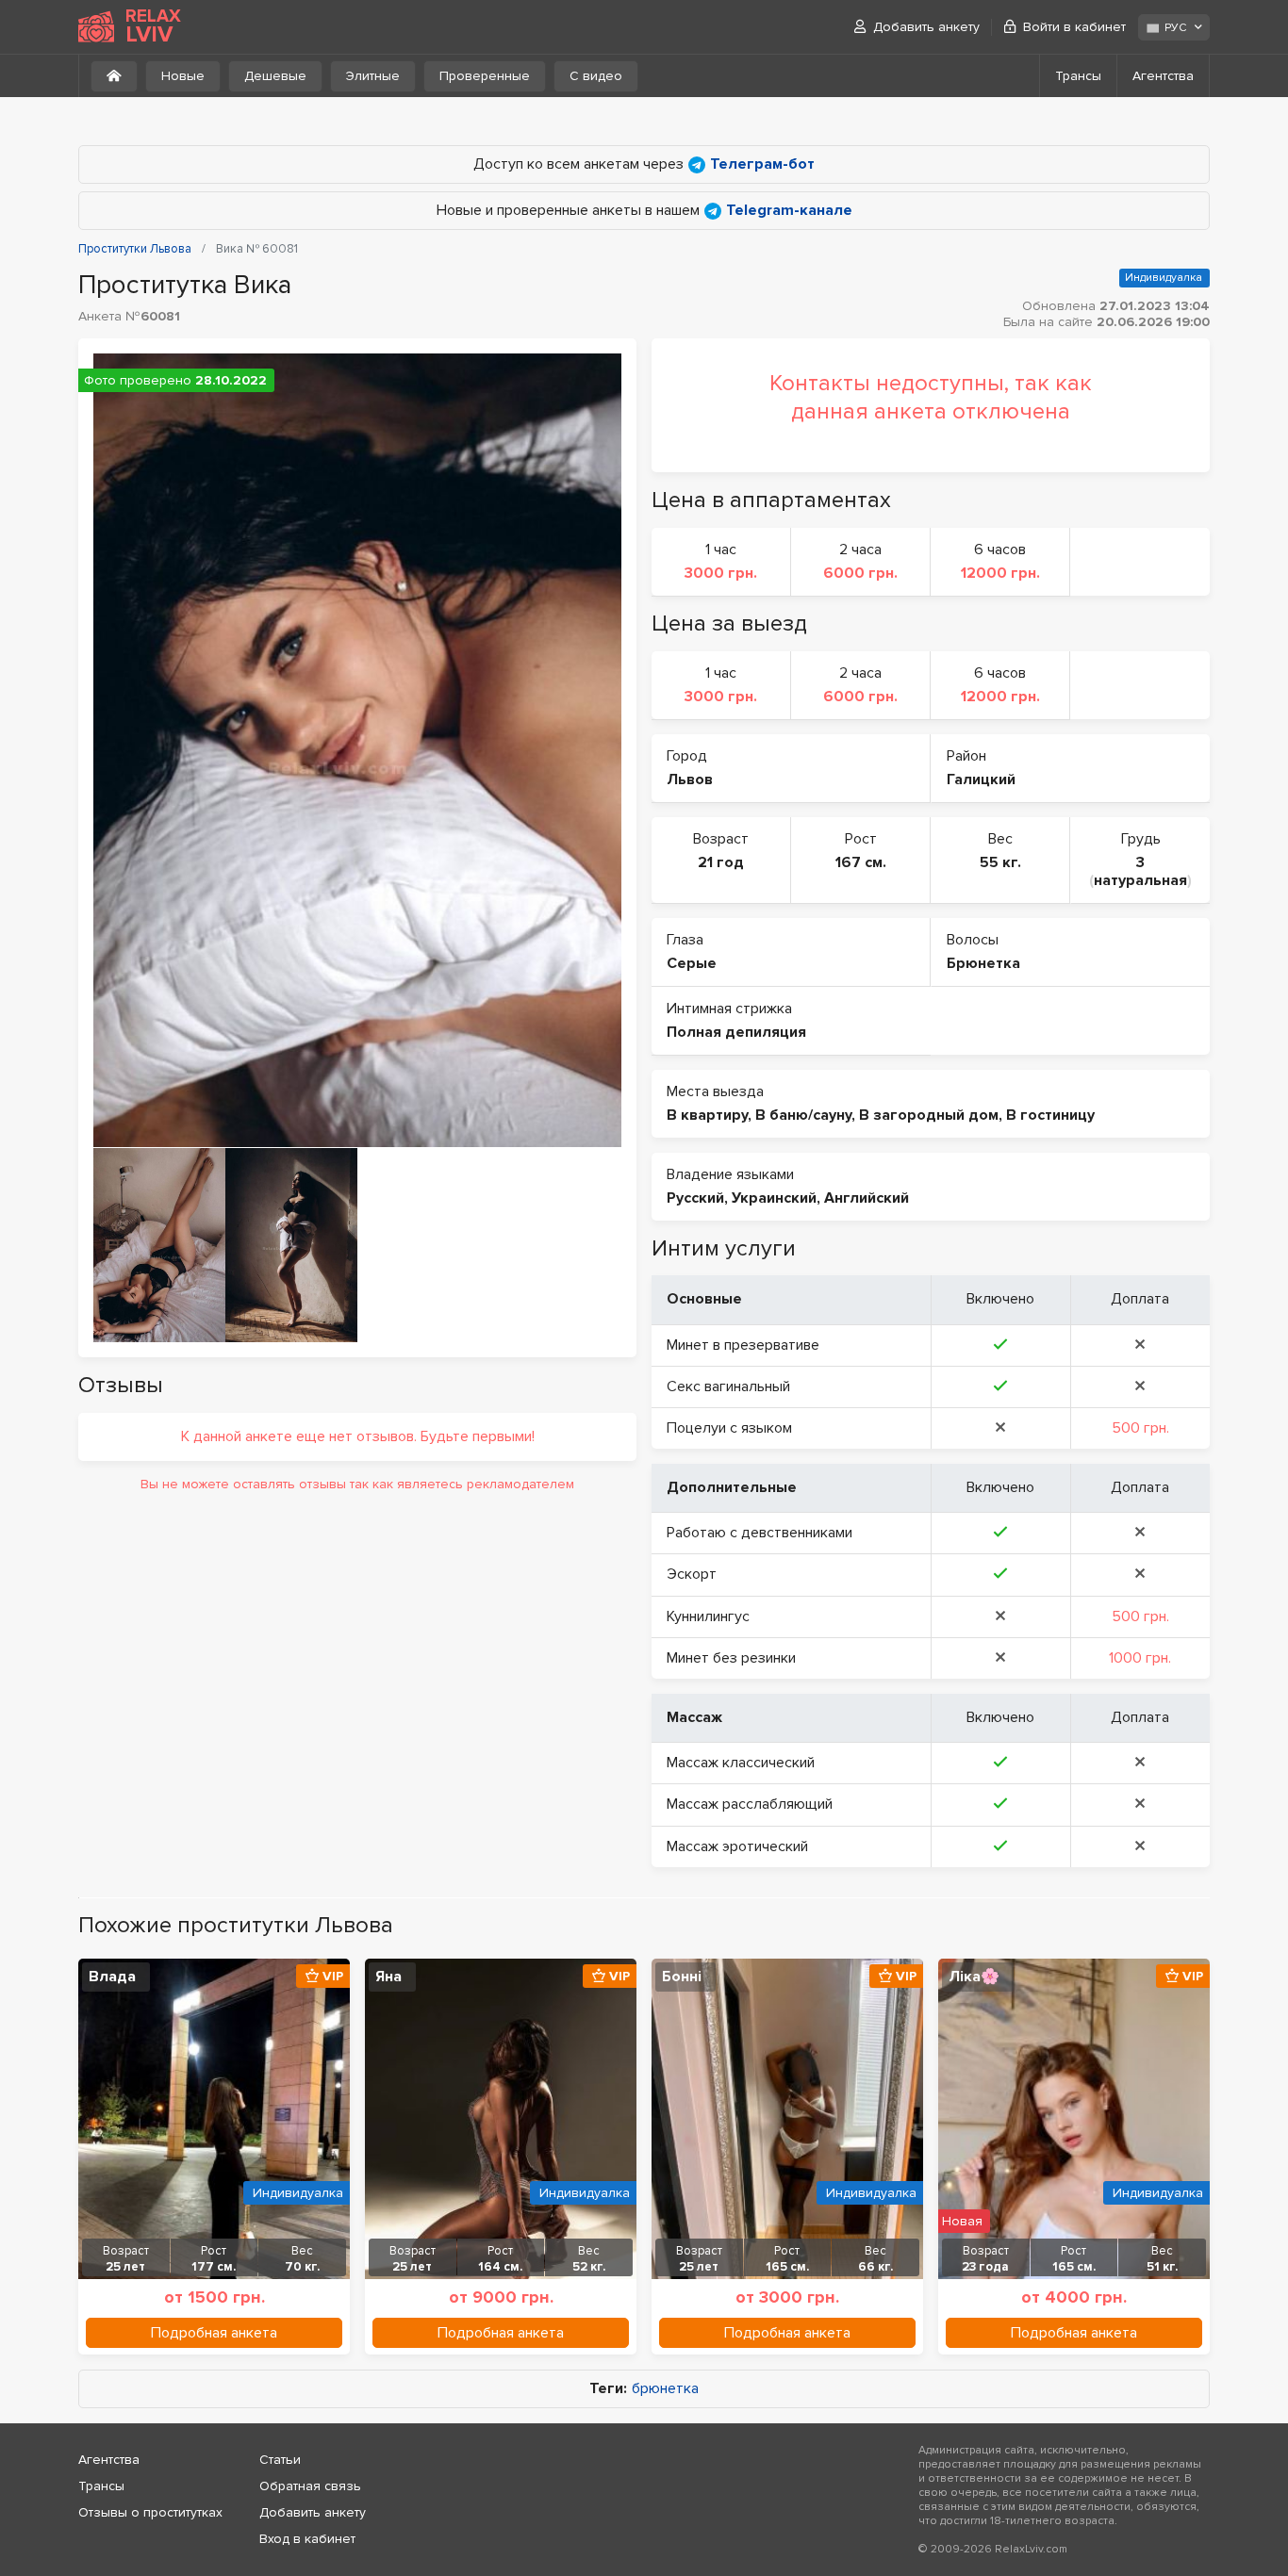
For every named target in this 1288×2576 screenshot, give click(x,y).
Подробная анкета (214, 2333)
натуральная (1140, 880)
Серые (692, 963)
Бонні (682, 1977)
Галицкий (981, 779)
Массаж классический (741, 1763)
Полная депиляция (736, 1032)
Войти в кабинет (1074, 27)
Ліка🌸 (974, 1977)
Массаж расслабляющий (750, 1804)
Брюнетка (983, 963)
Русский (695, 1198)
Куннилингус (708, 1616)
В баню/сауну (803, 1115)
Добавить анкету (926, 27)
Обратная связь (310, 2486)
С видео (596, 76)
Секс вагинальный (728, 1386)
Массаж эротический (737, 1846)
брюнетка (665, 2389)
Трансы (1078, 76)
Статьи (280, 2460)
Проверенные (485, 76)
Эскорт (692, 1574)
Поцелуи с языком (729, 1428)
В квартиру (707, 1115)
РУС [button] (1175, 28)
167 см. (861, 862)
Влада (112, 1977)
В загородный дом (929, 1115)
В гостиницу (1050, 1115)
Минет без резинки (731, 1658)
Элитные (373, 76)
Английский (867, 1198)
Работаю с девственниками (760, 1533)
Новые (183, 76)
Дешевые (275, 76)
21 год (721, 862)
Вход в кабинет (307, 2539)
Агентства (1163, 76)
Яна (388, 1977)
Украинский (774, 1198)
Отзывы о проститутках (150, 2512)
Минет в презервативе (743, 1345)
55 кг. (1000, 862)
